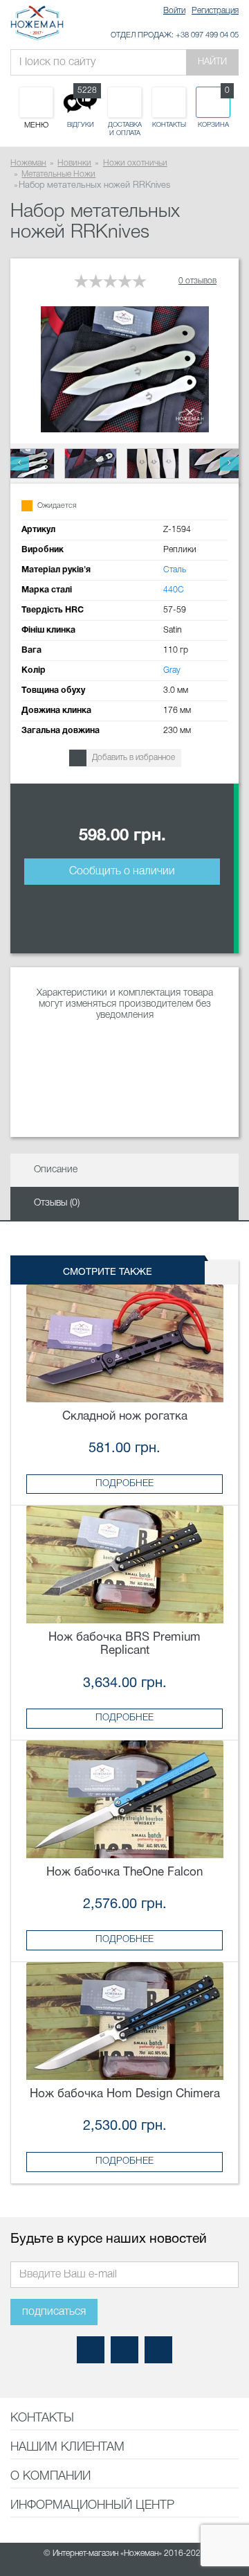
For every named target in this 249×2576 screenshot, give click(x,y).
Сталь (175, 570)
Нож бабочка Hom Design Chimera (125, 2094)
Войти (174, 11)
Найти (212, 62)
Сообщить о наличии (122, 872)
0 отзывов (197, 281)
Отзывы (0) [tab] (57, 1203)
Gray (172, 670)
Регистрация (215, 11)
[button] (20, 464)
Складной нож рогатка (125, 1417)
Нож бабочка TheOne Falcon (124, 1872)
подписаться (54, 2312)
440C (174, 590)
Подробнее (124, 1484)
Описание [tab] (56, 1170)
